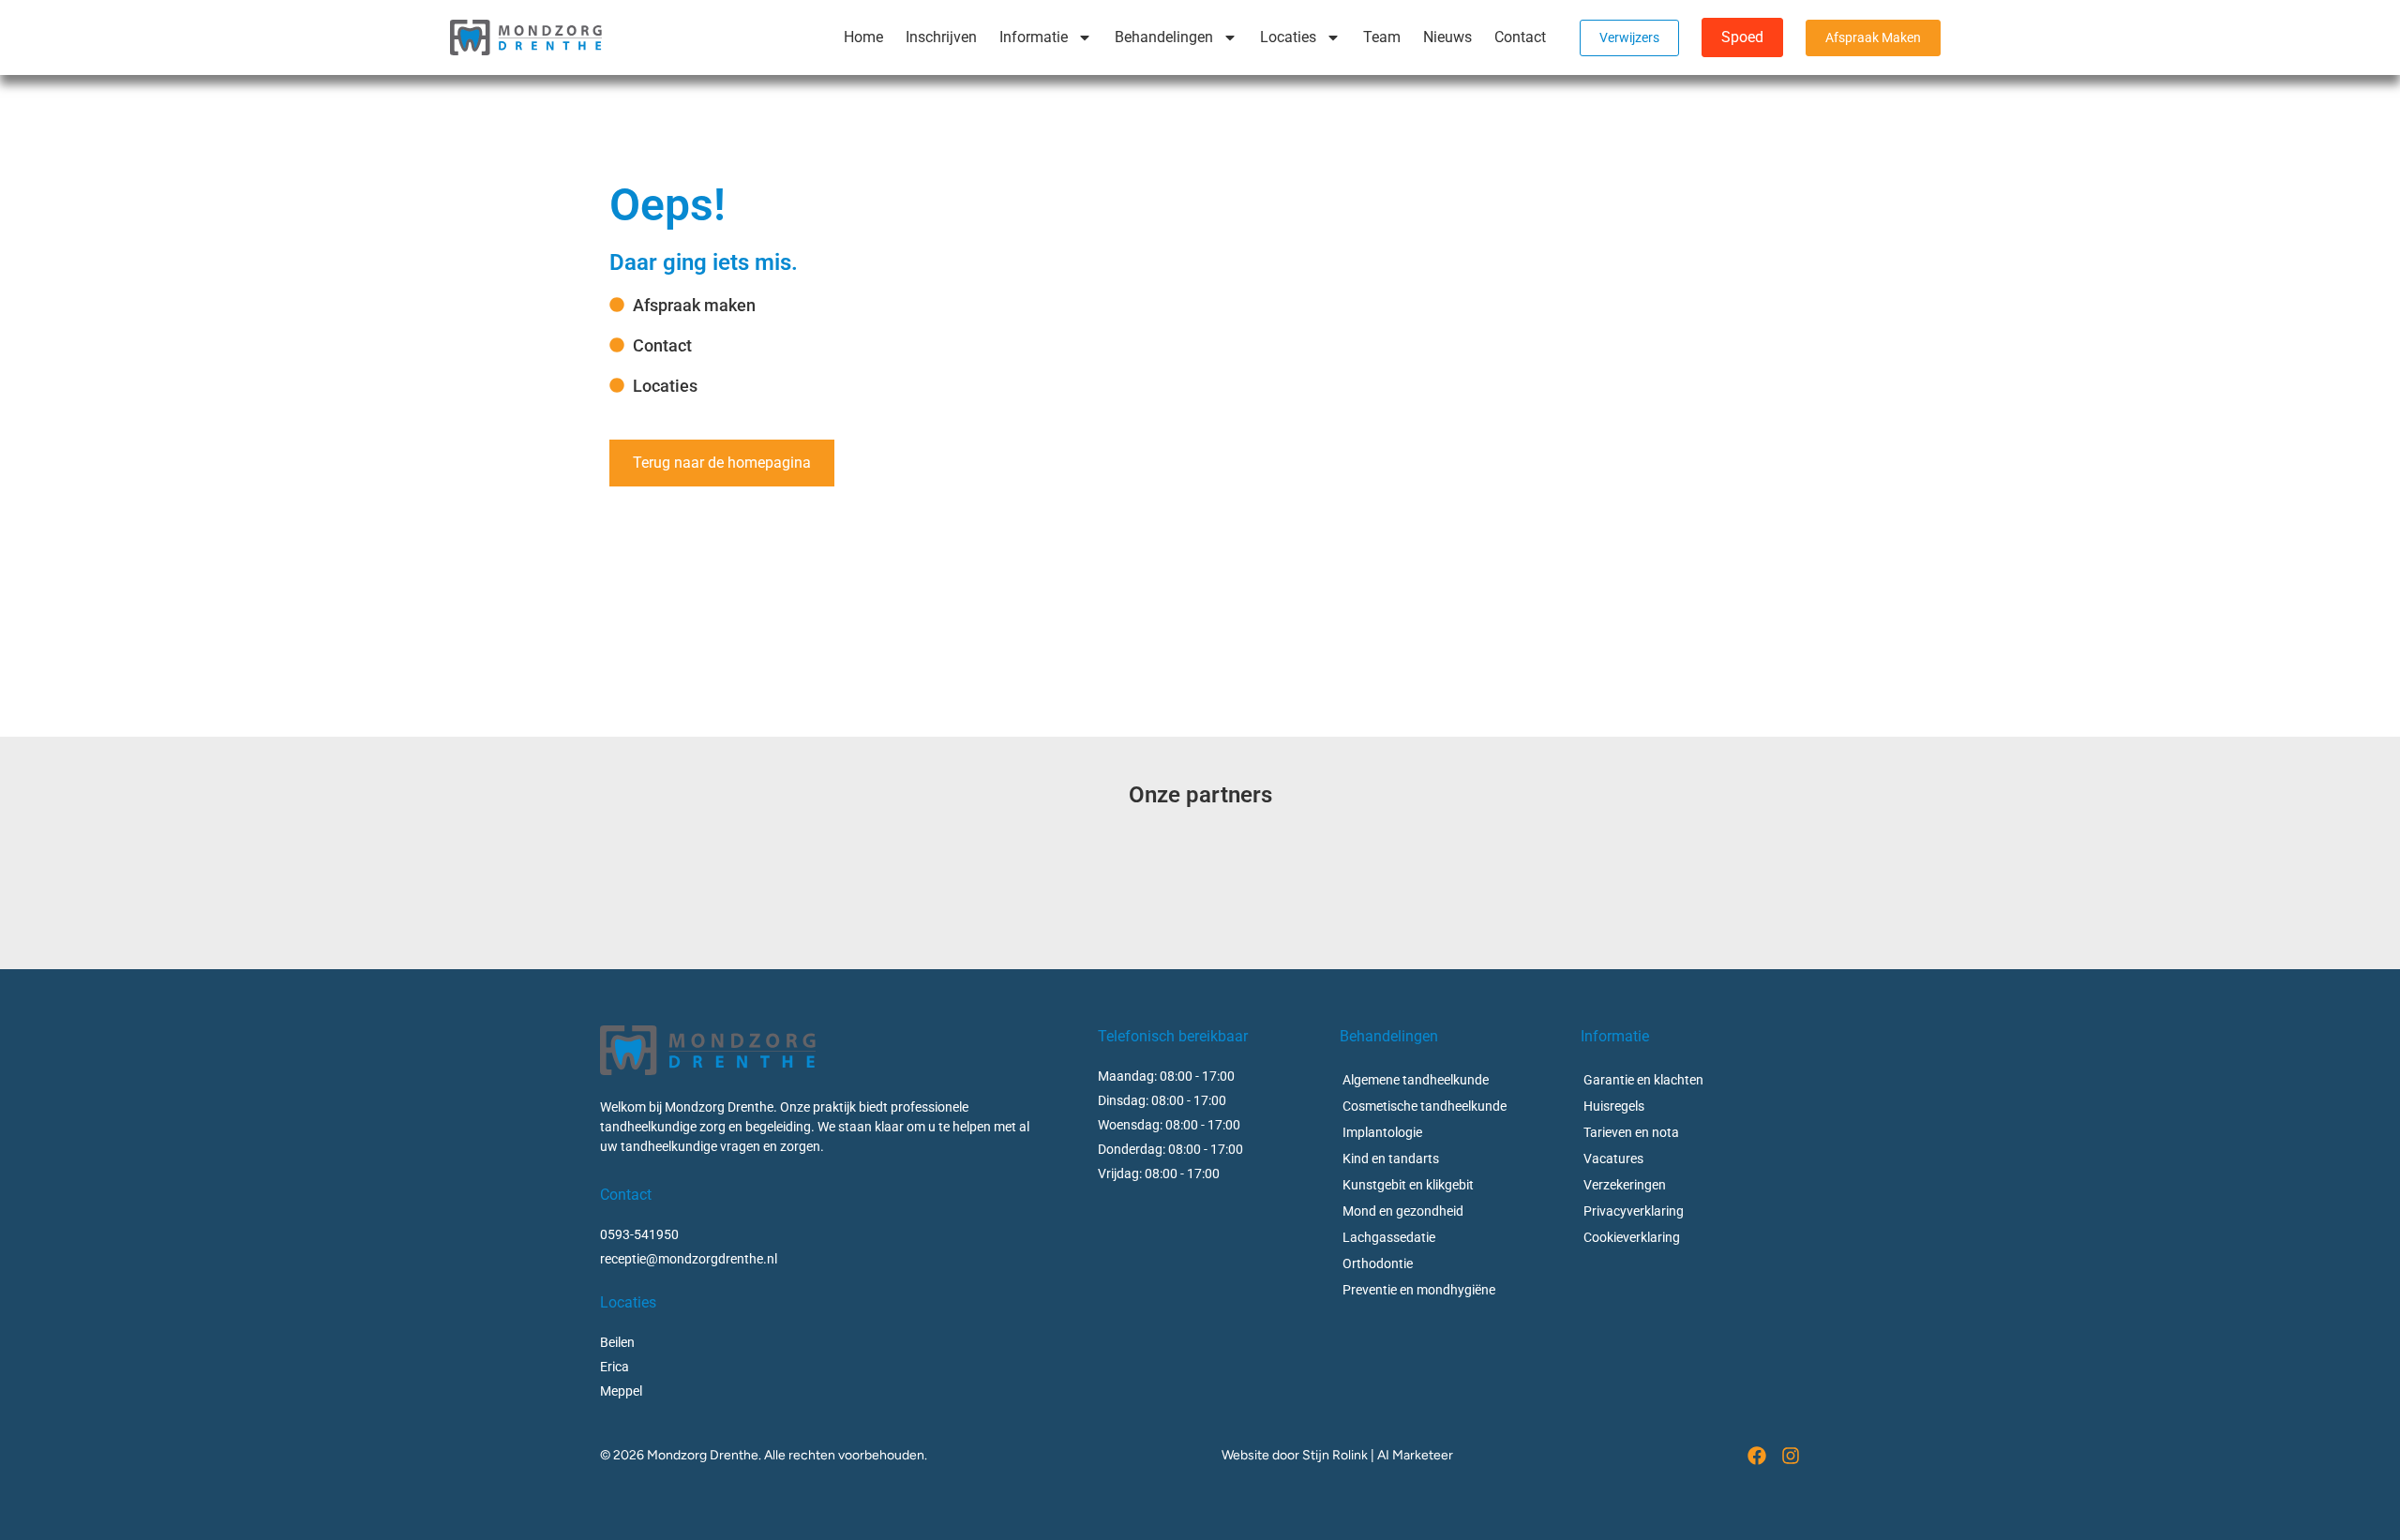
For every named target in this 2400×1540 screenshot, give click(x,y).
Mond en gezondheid (1403, 1211)
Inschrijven (941, 37)
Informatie (1034, 37)
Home (863, 37)
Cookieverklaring (1632, 1237)
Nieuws (1447, 37)
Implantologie (1382, 1132)
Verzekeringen (1625, 1185)
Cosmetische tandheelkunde (1425, 1106)
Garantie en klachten (1643, 1080)
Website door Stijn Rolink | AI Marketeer (1337, 1455)
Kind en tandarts (1391, 1159)
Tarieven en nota (1631, 1132)
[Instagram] (1791, 1456)
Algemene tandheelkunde (1416, 1080)
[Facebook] (1757, 1456)
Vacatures (1613, 1159)
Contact (1520, 37)
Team (1382, 37)
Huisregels (1614, 1106)
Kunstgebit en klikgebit (1408, 1185)
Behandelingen (1164, 37)
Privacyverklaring (1634, 1211)
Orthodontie (1378, 1263)
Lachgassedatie (1389, 1237)
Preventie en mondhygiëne (1419, 1290)
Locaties (1288, 37)
